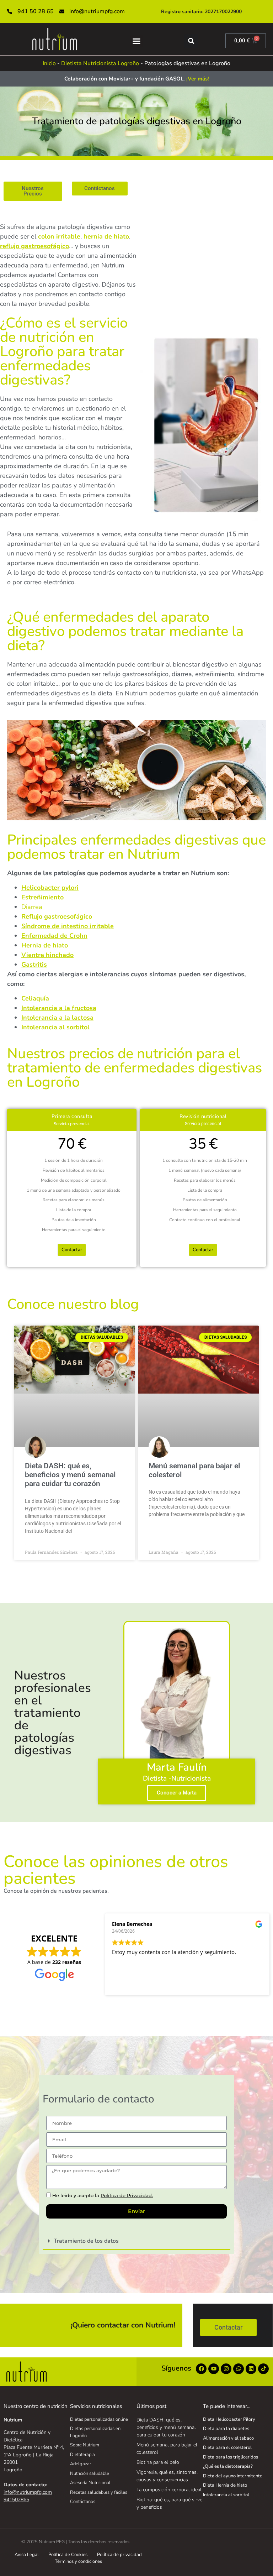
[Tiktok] (263, 2369)
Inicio (49, 63)
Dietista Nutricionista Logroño (100, 63)
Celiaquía (35, 998)
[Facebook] (201, 2369)
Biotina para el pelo (158, 2462)
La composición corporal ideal (169, 2490)
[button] (136, 41)
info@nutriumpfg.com (28, 2492)
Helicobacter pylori (50, 888)
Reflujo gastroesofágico (57, 916)
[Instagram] (226, 2369)
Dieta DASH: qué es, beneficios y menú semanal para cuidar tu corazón (70, 1475)
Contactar (72, 1250)
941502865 (16, 2500)
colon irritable (59, 236)
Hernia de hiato (45, 945)
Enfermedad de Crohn (54, 936)
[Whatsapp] (239, 2369)
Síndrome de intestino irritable (68, 926)
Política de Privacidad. (127, 2195)
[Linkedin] (251, 2369)
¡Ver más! (198, 79)
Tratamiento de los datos (86, 2241)
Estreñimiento (43, 897)
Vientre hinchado (47, 955)
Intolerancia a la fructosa (59, 1008)
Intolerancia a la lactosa (57, 1018)
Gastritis (34, 965)
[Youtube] (214, 2369)
